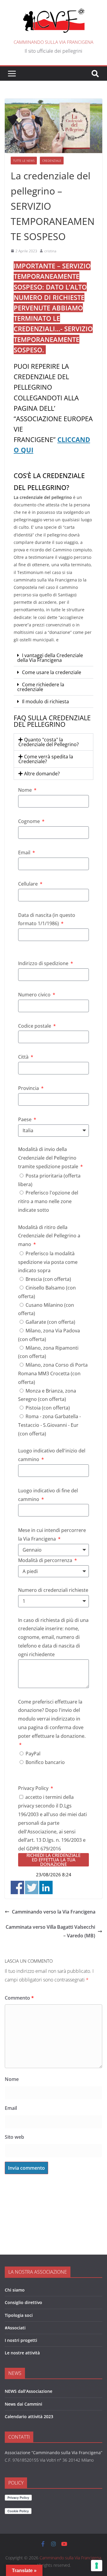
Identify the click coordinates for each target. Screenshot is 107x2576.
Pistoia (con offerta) (48, 1408)
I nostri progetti (21, 2340)
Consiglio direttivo (23, 2302)
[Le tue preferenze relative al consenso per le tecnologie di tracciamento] (97, 2566)
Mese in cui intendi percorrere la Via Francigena (52, 1534)
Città (24, 1057)
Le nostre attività (22, 2353)
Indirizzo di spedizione (44, 963)
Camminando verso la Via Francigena (54, 1912)
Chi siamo (15, 2290)
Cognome (30, 821)
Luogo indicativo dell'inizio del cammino (52, 1455)
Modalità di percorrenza (46, 1560)
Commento (19, 1998)
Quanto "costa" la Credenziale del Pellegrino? (49, 742)
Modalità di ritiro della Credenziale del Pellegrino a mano (49, 1236)
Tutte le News (24, 161)
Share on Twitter (32, 1887)
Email (25, 853)
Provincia (29, 1088)
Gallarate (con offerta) (50, 1322)
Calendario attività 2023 (29, 2416)
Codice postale (35, 1026)
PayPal (33, 1754)
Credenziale (52, 161)
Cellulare (29, 884)
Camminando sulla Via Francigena (53, 42)
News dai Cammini (23, 2404)
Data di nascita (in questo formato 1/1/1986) (47, 919)
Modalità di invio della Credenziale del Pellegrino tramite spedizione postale (49, 1158)
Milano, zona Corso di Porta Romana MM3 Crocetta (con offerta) (53, 1373)
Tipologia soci (19, 2315)
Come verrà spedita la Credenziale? (46, 759)
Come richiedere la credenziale (41, 687)
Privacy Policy (34, 1788)
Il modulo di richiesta (45, 701)
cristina (50, 251)
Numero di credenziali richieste (53, 1590)
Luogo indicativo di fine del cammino (48, 1495)
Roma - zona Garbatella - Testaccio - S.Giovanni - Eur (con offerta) (49, 1425)
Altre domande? (42, 774)
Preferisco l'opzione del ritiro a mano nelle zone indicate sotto (48, 1201)
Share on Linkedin (46, 1887)
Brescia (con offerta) (48, 1279)
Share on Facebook (17, 1887)
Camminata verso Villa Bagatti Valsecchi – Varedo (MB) (50, 1931)
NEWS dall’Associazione (29, 2391)
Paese (25, 1119)
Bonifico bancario (45, 1762)
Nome (26, 790)
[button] (53, 658)
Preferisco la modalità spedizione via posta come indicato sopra (48, 1262)
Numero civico (35, 995)
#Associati (15, 2328)
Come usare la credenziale (52, 672)
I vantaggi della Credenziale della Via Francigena (50, 658)
